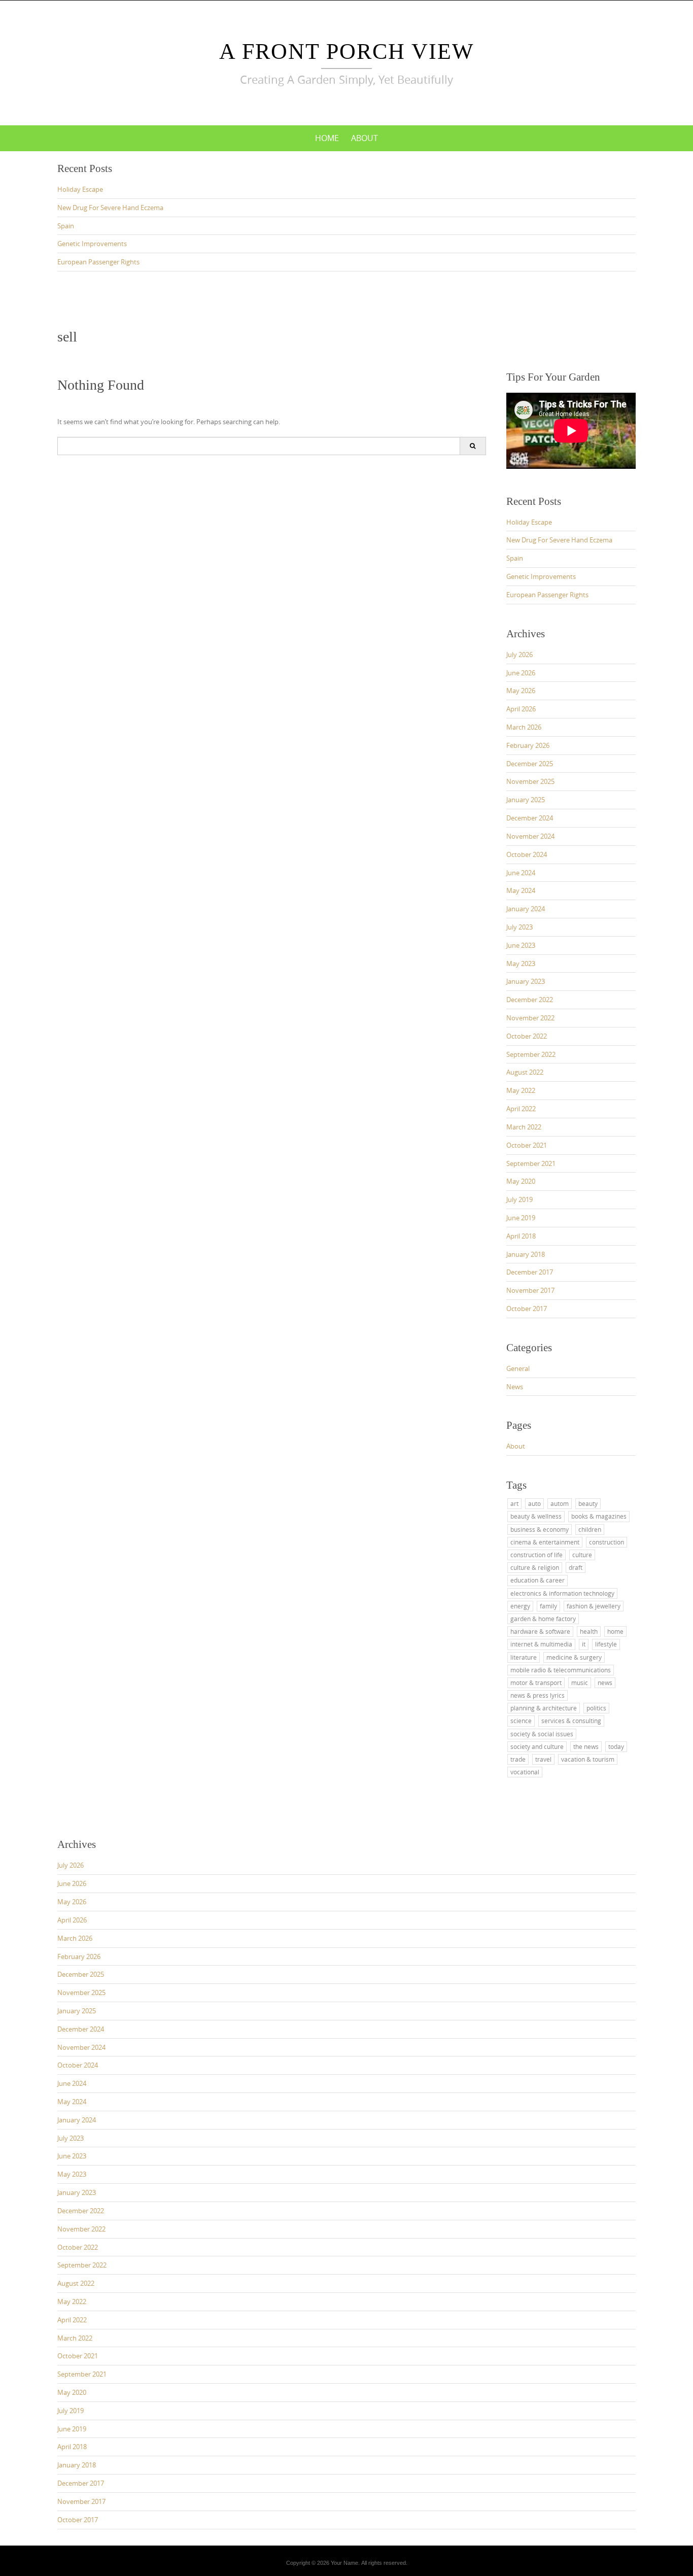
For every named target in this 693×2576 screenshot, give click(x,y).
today (616, 1746)
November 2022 (530, 1018)
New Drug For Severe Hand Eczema (110, 208)
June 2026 (521, 673)
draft (576, 1567)
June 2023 (521, 945)
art (514, 1503)
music (580, 1682)
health (589, 1631)
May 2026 (521, 691)
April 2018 (521, 1236)
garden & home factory (543, 1619)
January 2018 (526, 1254)
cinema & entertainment (545, 1542)
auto (534, 1503)
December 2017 (530, 1272)
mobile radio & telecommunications (561, 1670)
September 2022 (531, 1054)
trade (518, 1759)
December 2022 (530, 1000)
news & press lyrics (538, 1695)
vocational (525, 1772)
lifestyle (606, 1644)
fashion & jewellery (594, 1606)
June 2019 (521, 1218)
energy (520, 1606)
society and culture (537, 1746)
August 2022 (525, 1072)
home (615, 1631)
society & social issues (542, 1734)
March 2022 (524, 1127)
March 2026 (524, 727)
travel (543, 1759)
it (584, 1644)
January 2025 (526, 800)
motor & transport (536, 1682)
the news (586, 1746)
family (548, 1606)
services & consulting (571, 1721)
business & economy (540, 1529)
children (590, 1529)
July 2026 (519, 655)
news (605, 1682)
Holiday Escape (80, 189)
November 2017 (530, 1290)
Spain (66, 226)
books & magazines (599, 1516)
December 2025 (530, 764)
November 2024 (530, 836)
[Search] (473, 446)
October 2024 (527, 854)
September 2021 (531, 1163)
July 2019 (519, 1199)
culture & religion (535, 1567)
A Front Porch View (347, 51)
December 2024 (530, 818)
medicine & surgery (574, 1657)
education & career (538, 1580)
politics (596, 1708)
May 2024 (521, 890)
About (365, 138)
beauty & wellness (536, 1516)
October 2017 (527, 1309)
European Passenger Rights (98, 262)
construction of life (536, 1555)
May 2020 (521, 1181)
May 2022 (521, 1090)
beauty (588, 1503)
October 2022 (527, 1036)
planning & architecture (544, 1708)
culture (582, 1555)
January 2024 (526, 909)
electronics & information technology (562, 1593)
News (515, 1387)
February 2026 (528, 745)
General (518, 1368)
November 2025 (530, 781)
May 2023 (521, 964)
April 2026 (521, 709)
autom (560, 1503)
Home (327, 138)
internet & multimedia (541, 1644)
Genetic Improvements (92, 244)
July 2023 (519, 927)
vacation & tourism (588, 1759)
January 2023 (526, 981)
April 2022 (521, 1109)
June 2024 (521, 873)
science (521, 1721)
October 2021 (527, 1145)
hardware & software (540, 1631)
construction (607, 1542)
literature (524, 1657)
